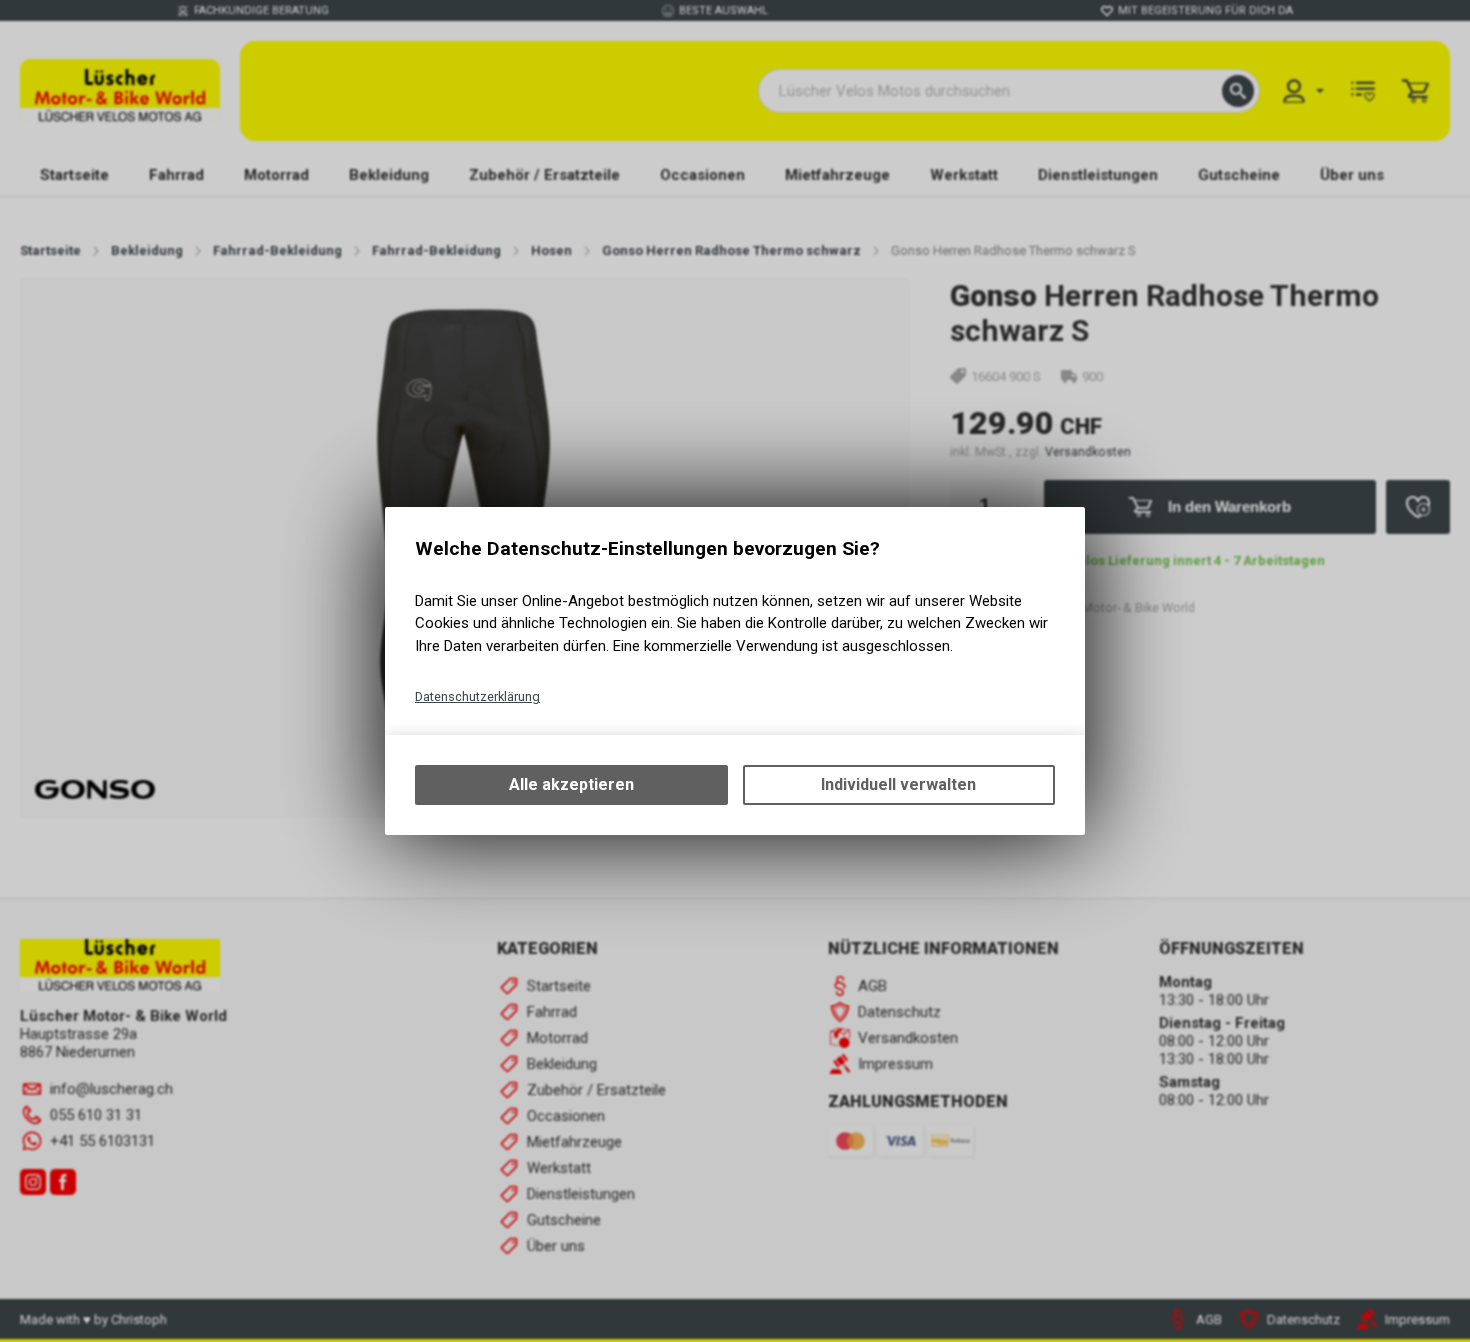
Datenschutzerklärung (477, 696)
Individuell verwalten (898, 784)
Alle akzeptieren (571, 784)
